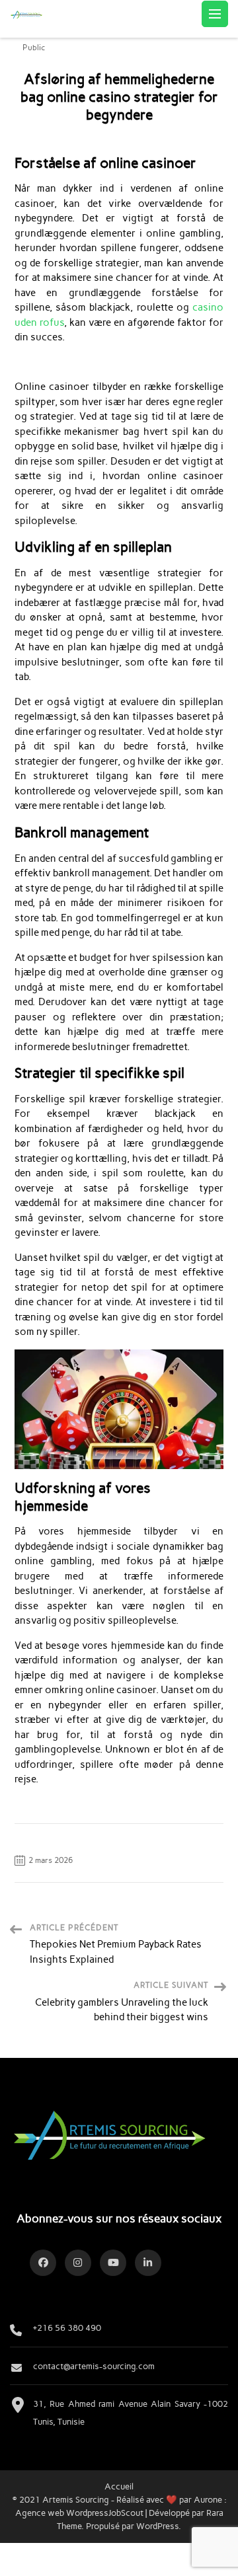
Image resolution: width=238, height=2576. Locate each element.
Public (34, 48)
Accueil (119, 2486)
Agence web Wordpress (62, 2513)
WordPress (157, 2526)
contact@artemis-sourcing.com (94, 2366)
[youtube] (113, 2263)
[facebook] (43, 2263)
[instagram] (78, 2263)
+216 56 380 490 (67, 2328)
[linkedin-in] (148, 2263)
